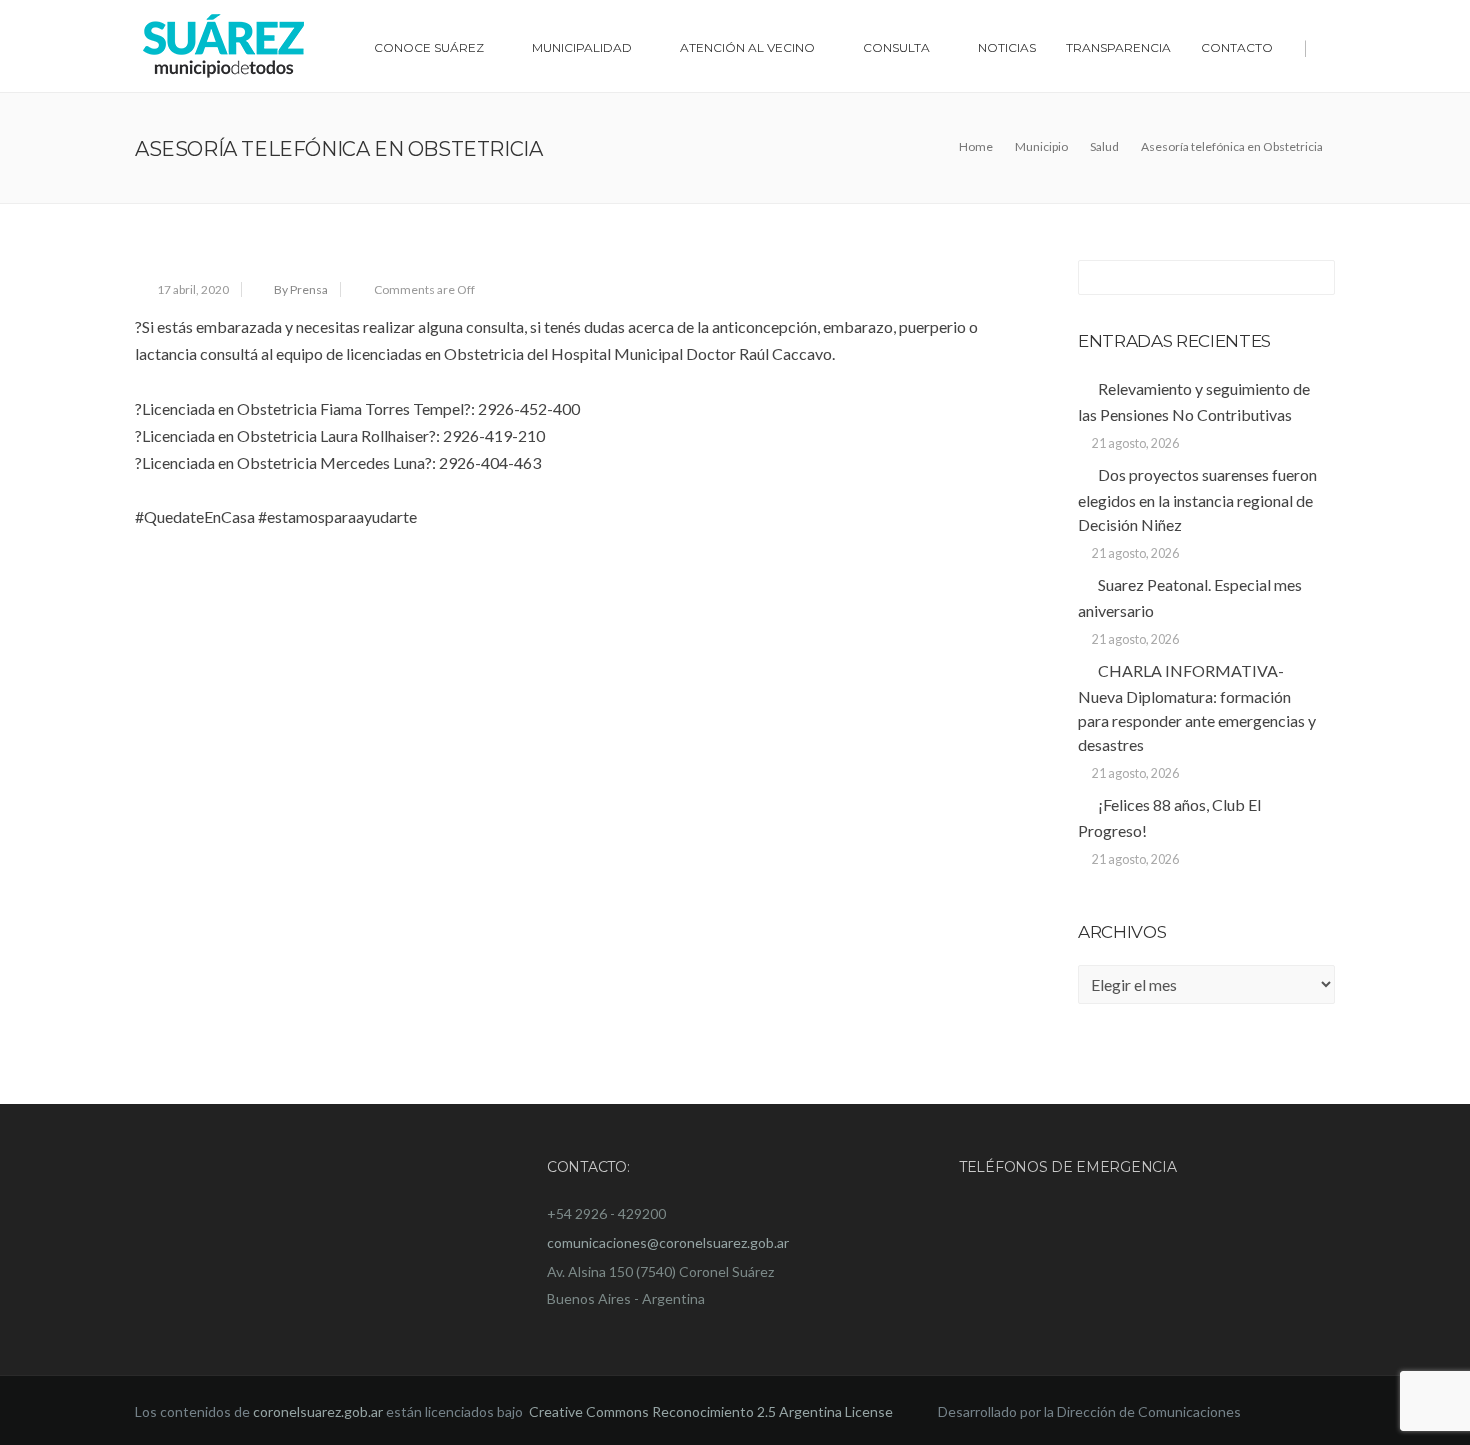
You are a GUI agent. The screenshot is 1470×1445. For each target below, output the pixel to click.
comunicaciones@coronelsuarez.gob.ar (668, 1242)
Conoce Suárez (429, 47)
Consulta (896, 47)
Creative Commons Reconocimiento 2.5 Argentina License (712, 1411)
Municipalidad (582, 47)
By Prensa (301, 289)
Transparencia (1118, 47)
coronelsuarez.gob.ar (318, 1411)
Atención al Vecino (747, 47)
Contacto (1237, 47)
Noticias (1007, 47)
